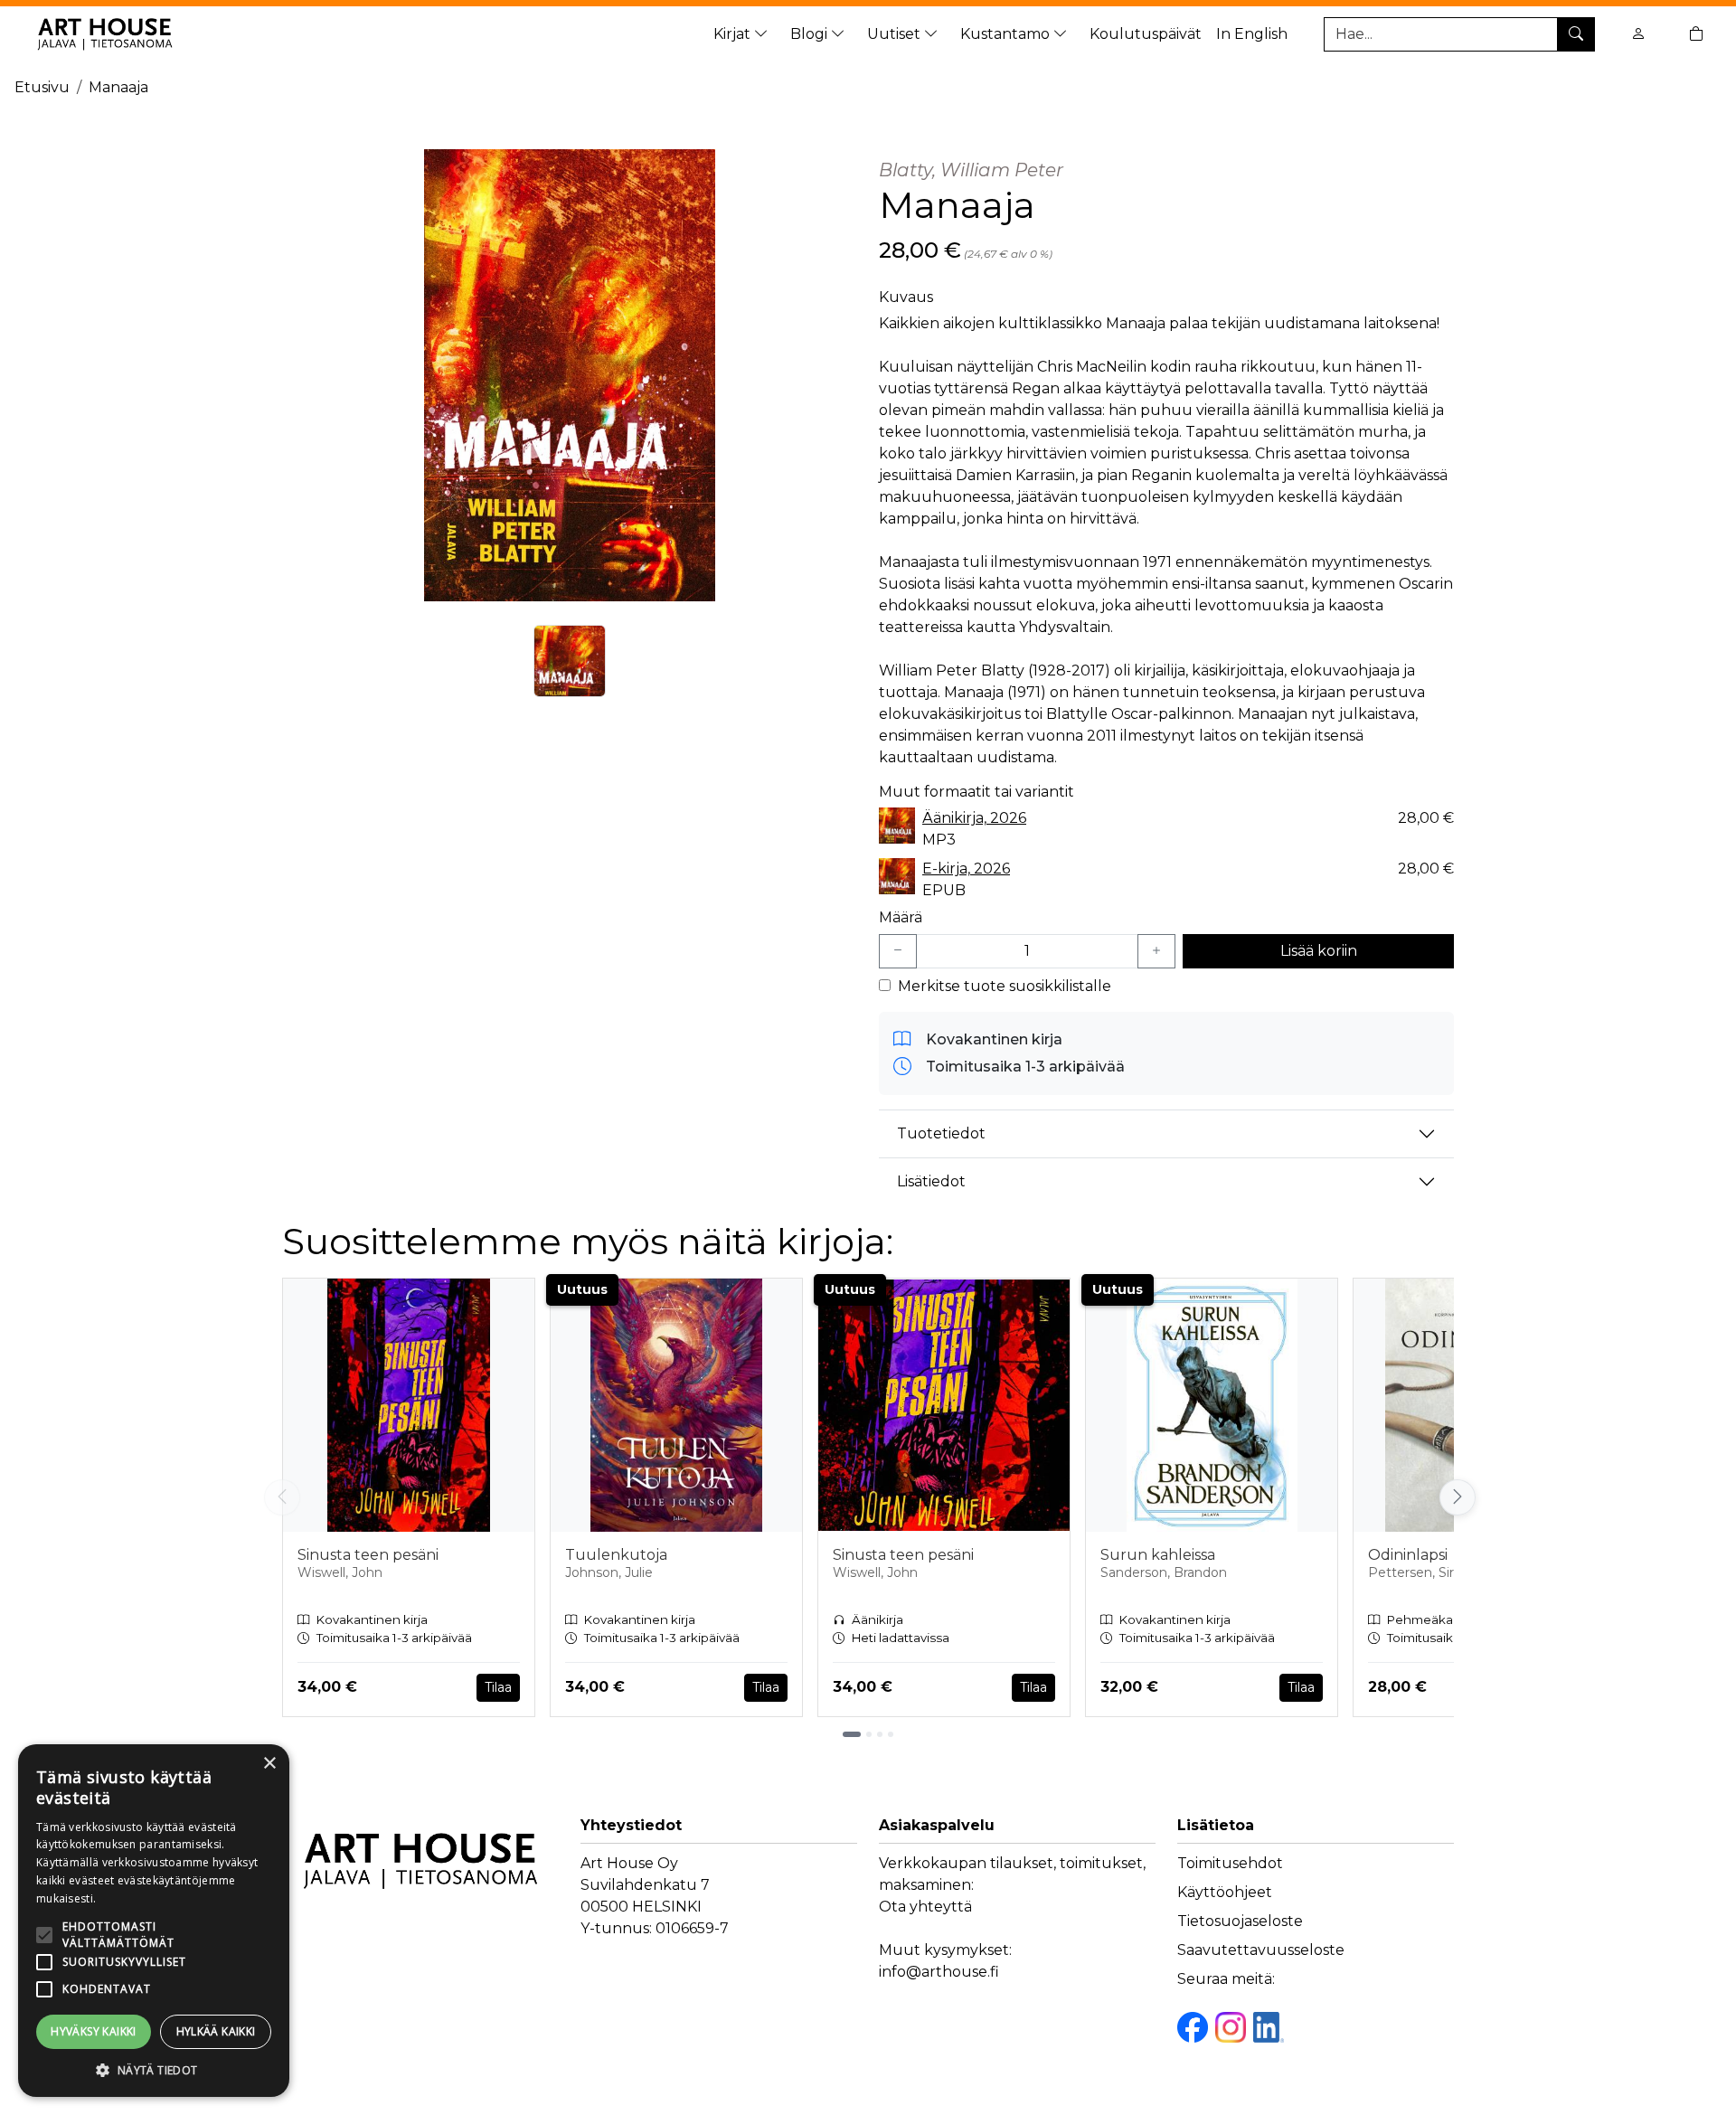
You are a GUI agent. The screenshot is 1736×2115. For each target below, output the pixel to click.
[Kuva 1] (570, 661)
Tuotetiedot (941, 1133)
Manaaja (118, 87)
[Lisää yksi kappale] (1156, 951)
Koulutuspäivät (1146, 34)
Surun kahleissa (1158, 1555)
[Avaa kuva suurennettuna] (570, 375)
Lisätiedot (931, 1181)
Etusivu (42, 87)
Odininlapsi (1408, 1555)
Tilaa (498, 1687)
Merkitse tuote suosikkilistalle (1005, 986)
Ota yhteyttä (925, 1907)
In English (1252, 34)
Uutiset (896, 34)
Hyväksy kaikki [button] (94, 2031)
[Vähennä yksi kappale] (898, 951)
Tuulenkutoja (616, 1555)
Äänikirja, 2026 (974, 818)
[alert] (154, 1921)
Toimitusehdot (1230, 1863)
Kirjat (734, 34)
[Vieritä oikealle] (1456, 1497)
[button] (154, 2070)
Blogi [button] (811, 34)
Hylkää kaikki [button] (216, 2031)
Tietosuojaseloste (1240, 1921)
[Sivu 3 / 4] (880, 1734)
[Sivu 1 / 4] (852, 1734)
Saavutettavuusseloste (1261, 1950)
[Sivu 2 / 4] (869, 1734)
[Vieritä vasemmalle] (282, 1497)
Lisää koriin (1319, 951)
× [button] (269, 1764)
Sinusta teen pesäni (368, 1555)
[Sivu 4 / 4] (891, 1734)
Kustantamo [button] (1007, 34)
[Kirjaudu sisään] (1638, 34)
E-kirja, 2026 (966, 869)
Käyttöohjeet (1225, 1892)
